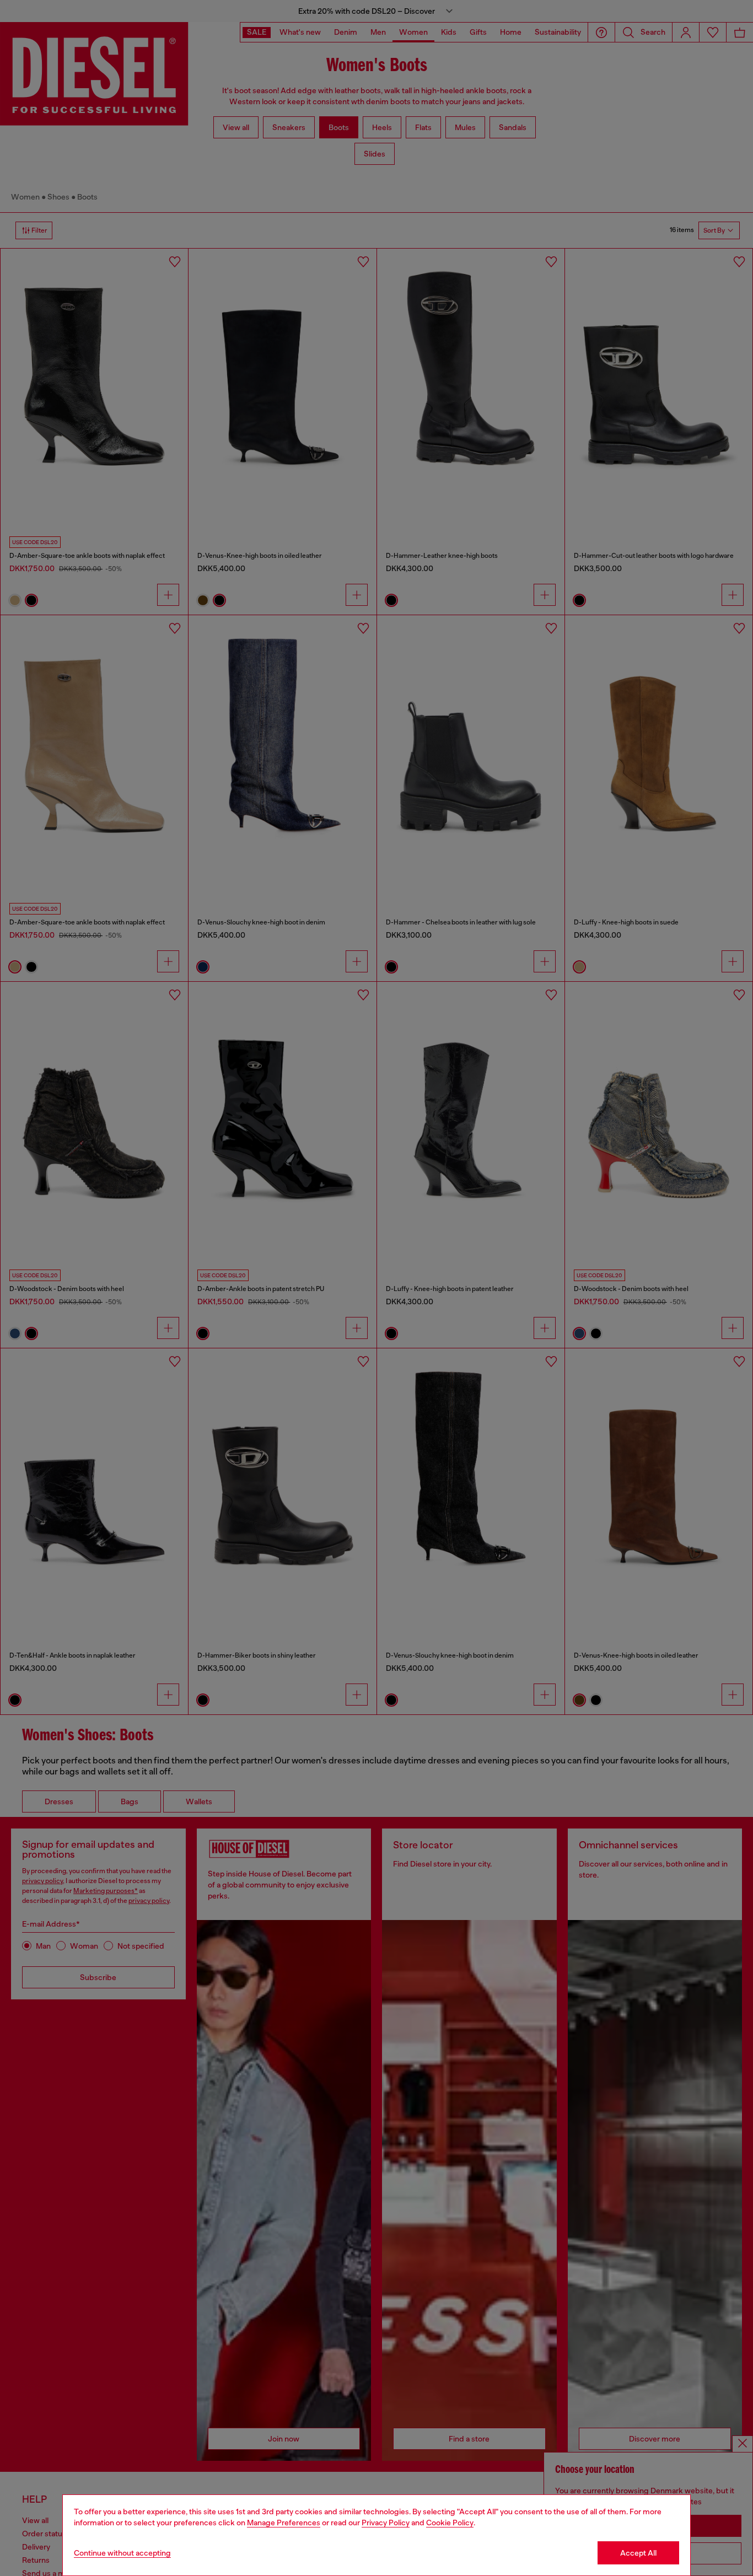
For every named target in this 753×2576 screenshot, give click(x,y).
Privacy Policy (386, 2523)
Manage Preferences (284, 2523)
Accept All (638, 2553)
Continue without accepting (122, 2553)
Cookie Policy (450, 2523)
